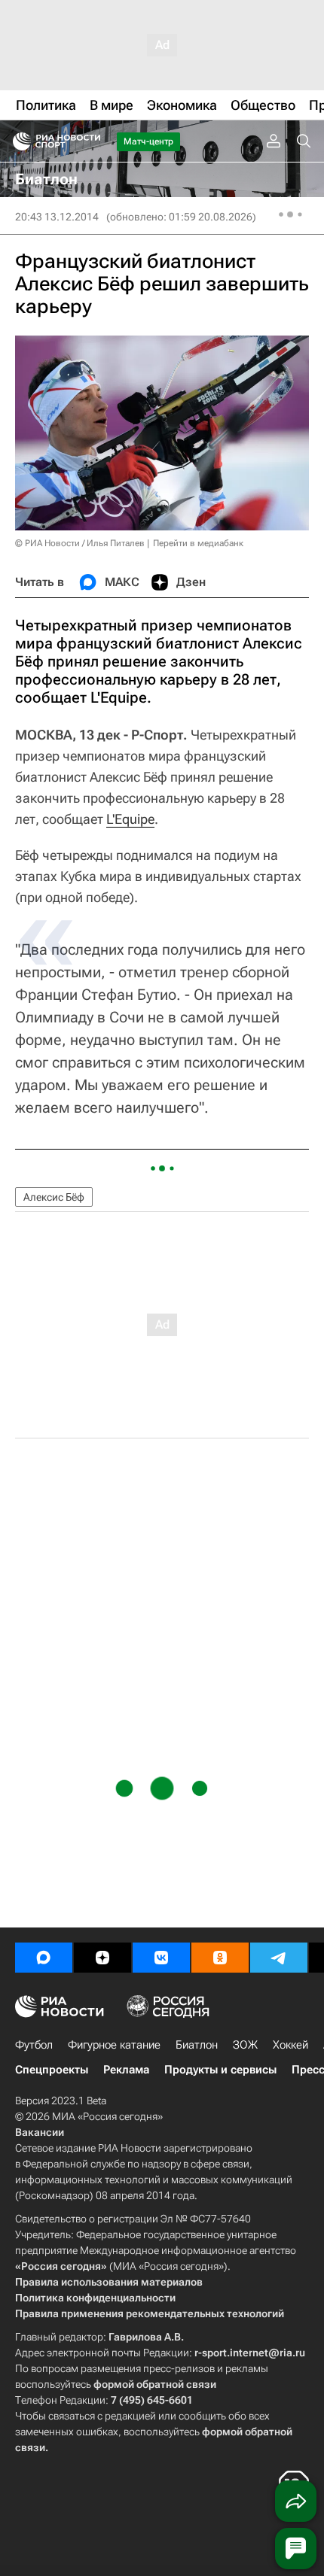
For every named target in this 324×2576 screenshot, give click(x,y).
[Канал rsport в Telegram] (279, 1958)
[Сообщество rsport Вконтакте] (161, 1958)
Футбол (34, 2045)
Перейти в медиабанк (198, 543)
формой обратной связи (155, 2384)
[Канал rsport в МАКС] (44, 1958)
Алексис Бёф (54, 1197)
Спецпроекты (52, 2070)
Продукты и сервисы (220, 2070)
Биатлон (197, 2045)
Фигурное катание (114, 2045)
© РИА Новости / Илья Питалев (80, 543)
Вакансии (40, 2132)
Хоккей (290, 2045)
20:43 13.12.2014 (57, 217)
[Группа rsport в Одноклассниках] (220, 1958)
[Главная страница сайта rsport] (90, 141)
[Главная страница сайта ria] (17, 141)
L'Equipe (130, 819)
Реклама (126, 2070)
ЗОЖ (245, 2045)
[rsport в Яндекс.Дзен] (102, 1958)
